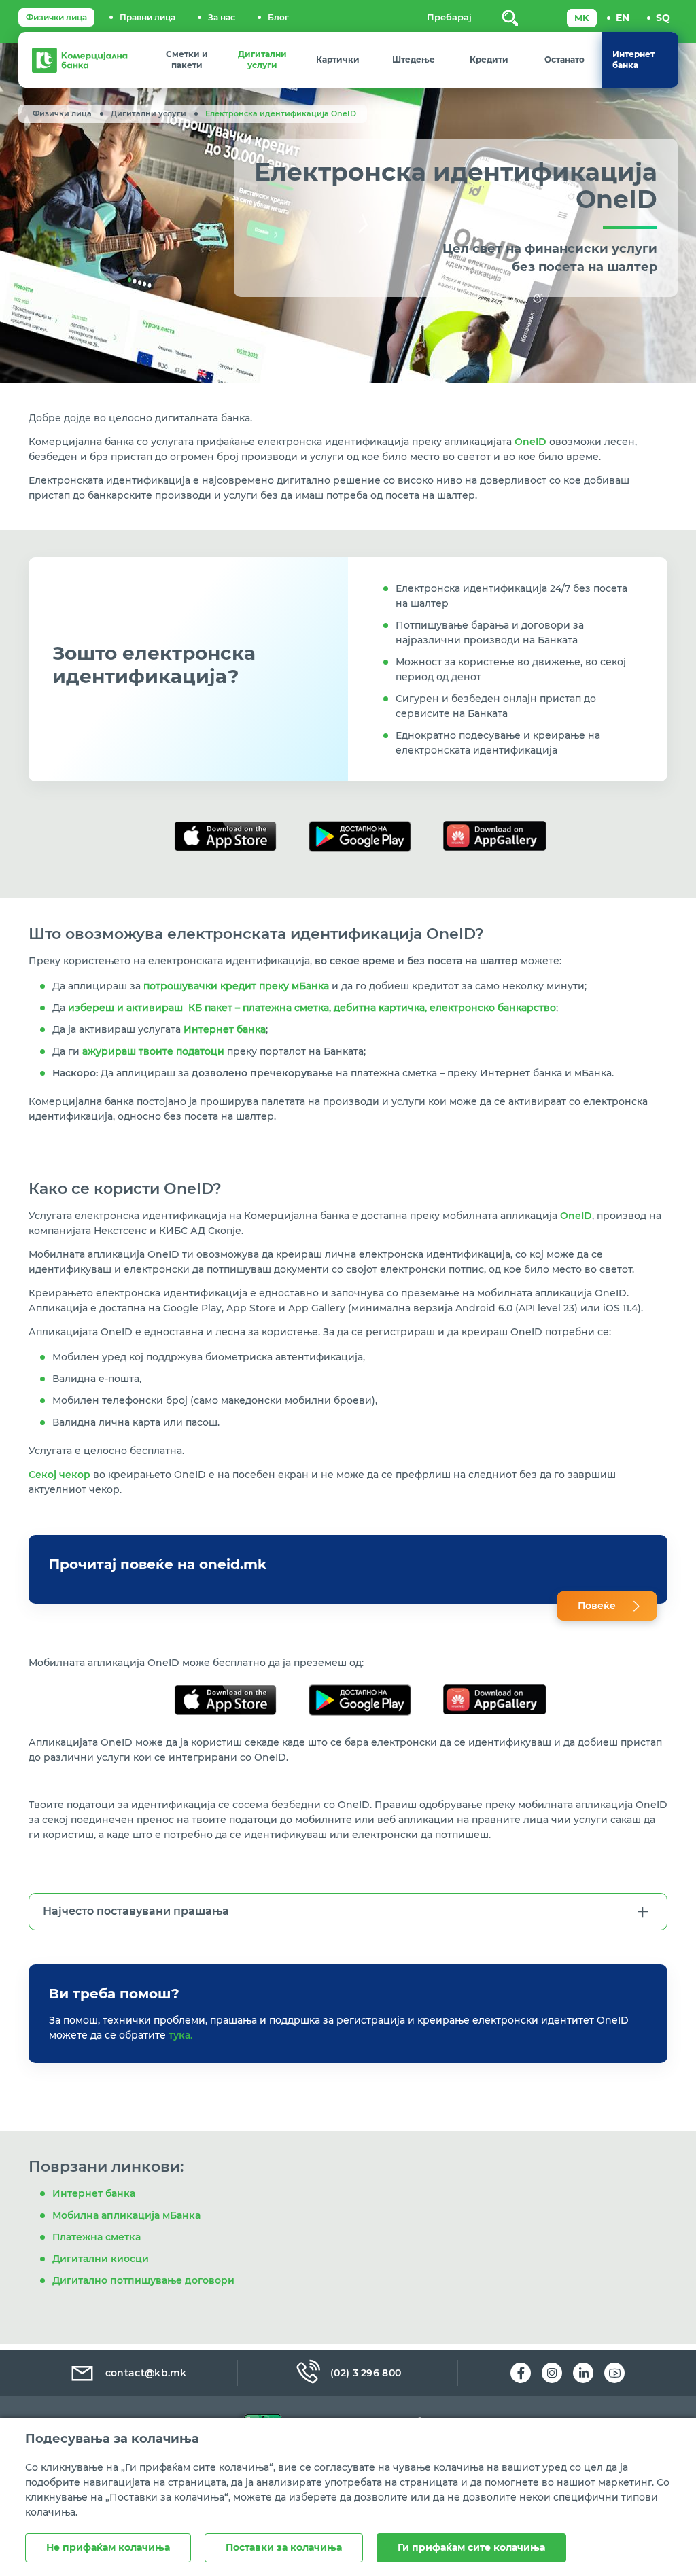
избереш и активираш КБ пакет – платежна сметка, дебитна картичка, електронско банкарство (312, 1008)
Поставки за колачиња (284, 2547)
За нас (222, 17)
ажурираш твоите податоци (153, 1051)
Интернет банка (225, 1029)
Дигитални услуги (149, 113)
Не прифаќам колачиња (108, 2547)
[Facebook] (521, 2373)
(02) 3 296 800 (366, 2373)
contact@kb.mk (146, 2373)
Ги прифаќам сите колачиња (471, 2547)
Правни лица (147, 17)
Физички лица (56, 17)
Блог (278, 17)
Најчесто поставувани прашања (136, 1911)
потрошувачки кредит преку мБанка (236, 986)
